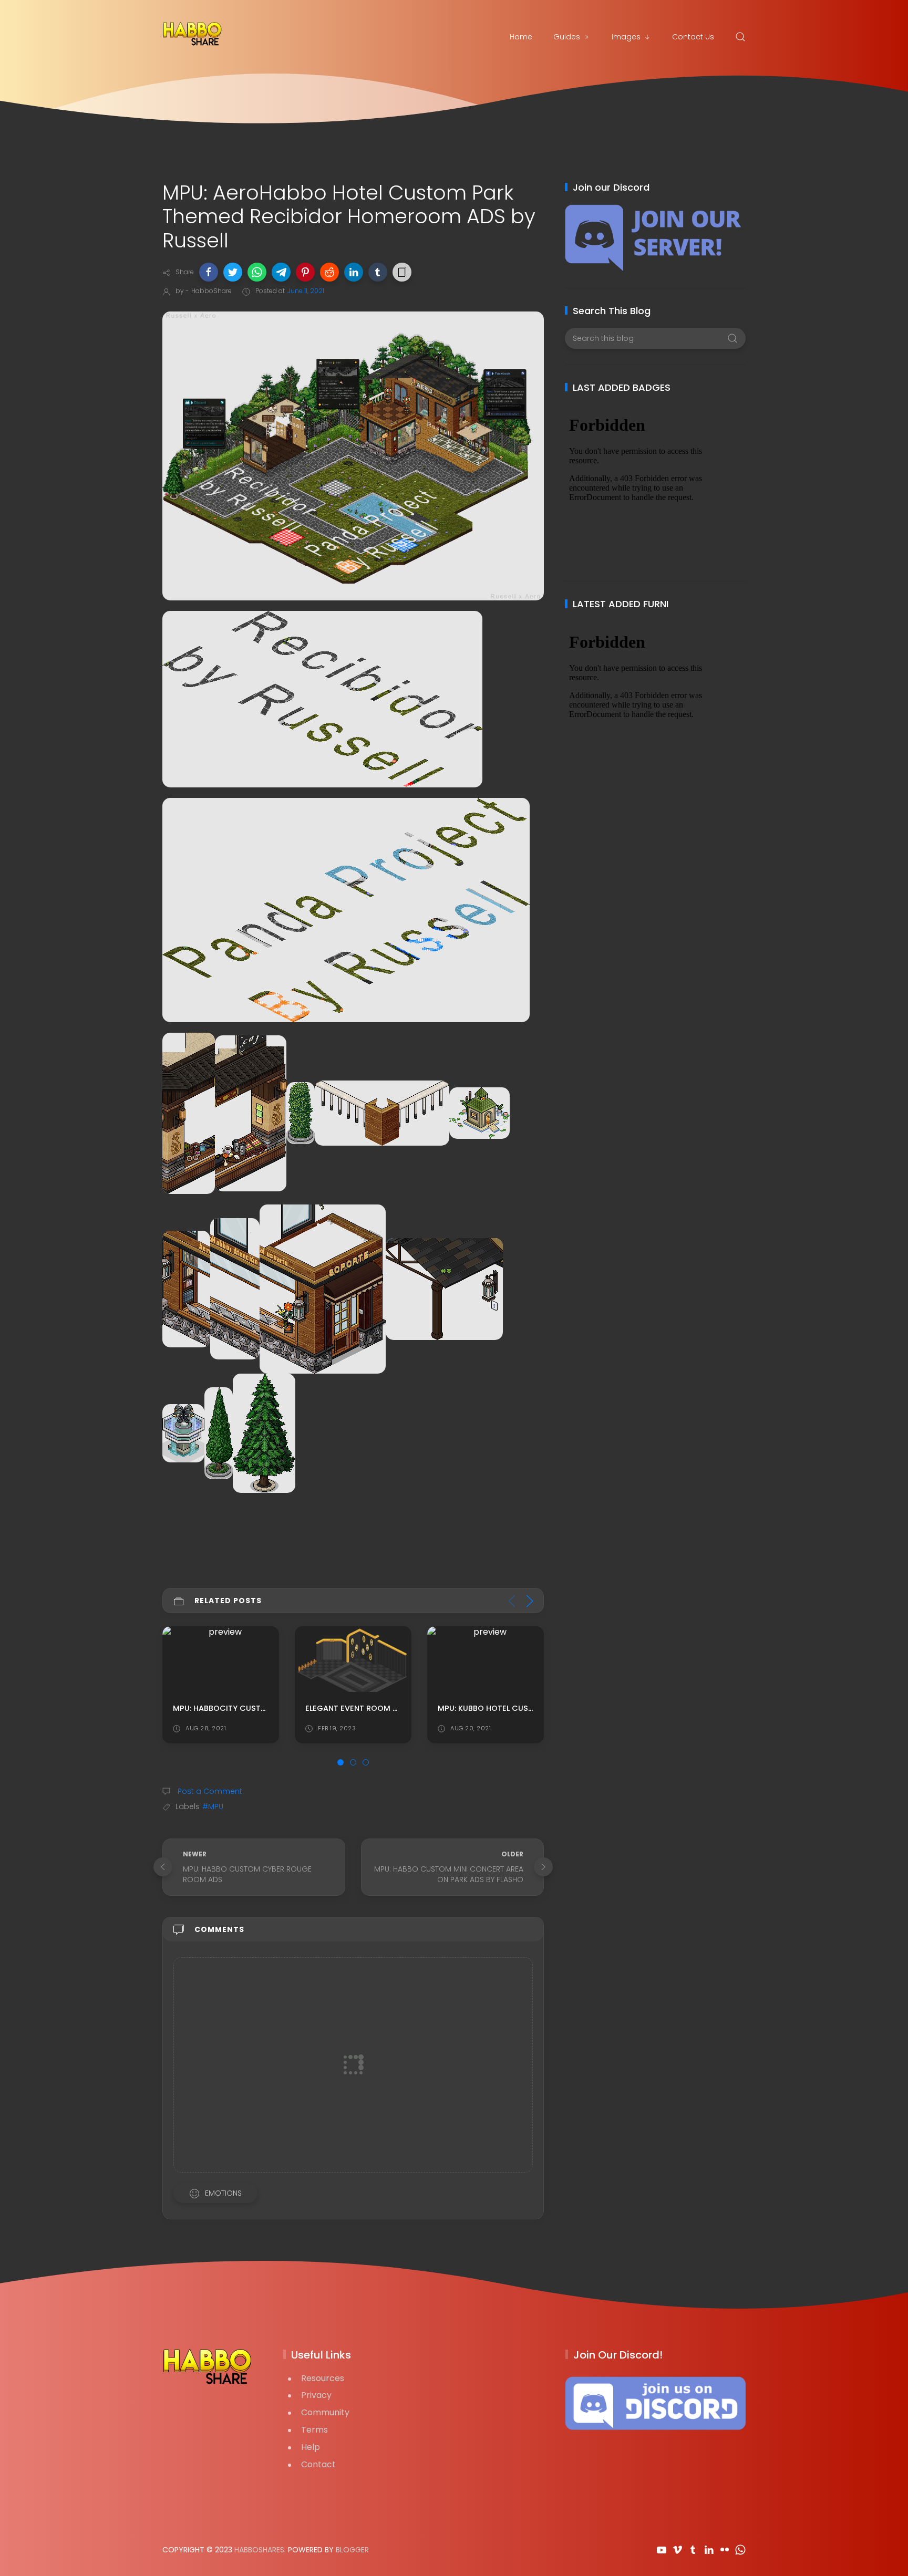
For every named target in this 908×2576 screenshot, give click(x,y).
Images (626, 37)
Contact (318, 2464)
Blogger (352, 2550)
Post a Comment (209, 1791)
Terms (314, 2430)
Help (311, 2447)
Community (325, 2412)
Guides (567, 37)
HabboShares (259, 2550)
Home (521, 37)
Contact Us (693, 37)
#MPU (213, 1806)
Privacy (316, 2395)
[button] (209, 272)
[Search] (740, 37)
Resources (323, 2378)
